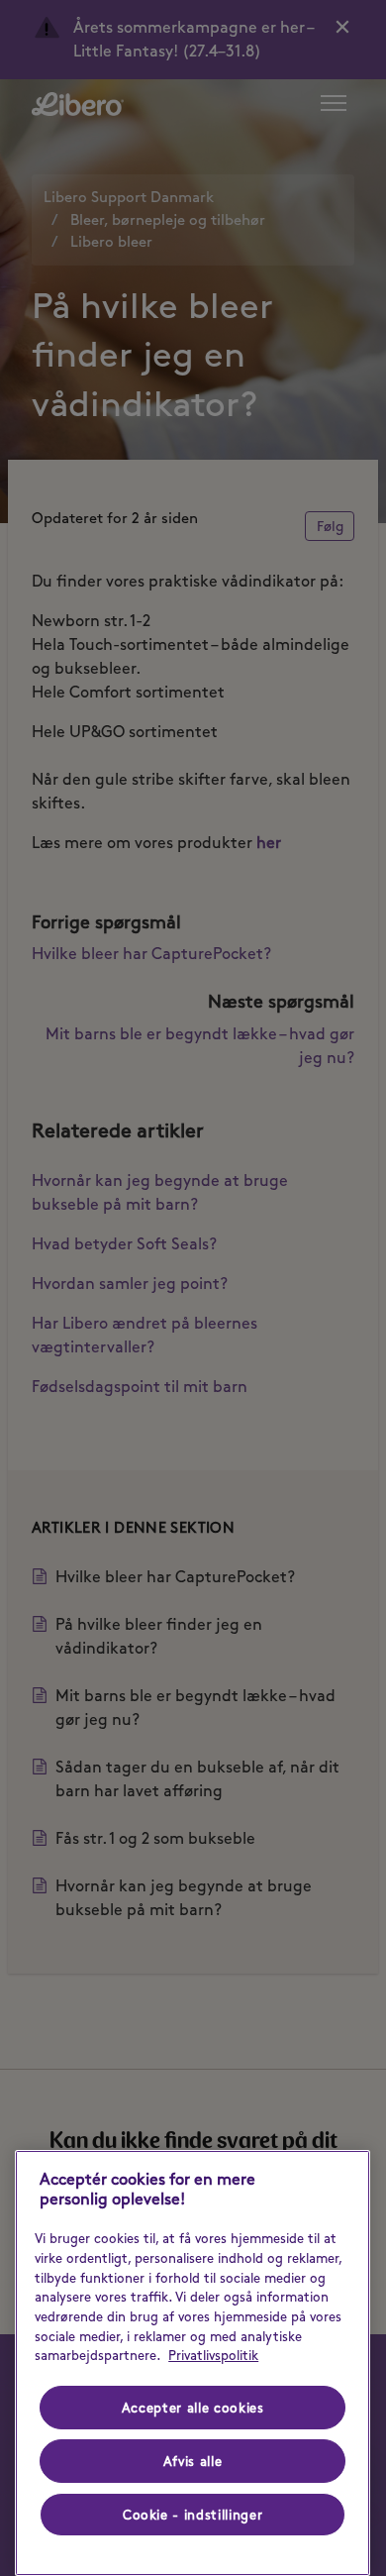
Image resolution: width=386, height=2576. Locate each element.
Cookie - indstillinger (193, 2515)
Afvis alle (193, 2461)
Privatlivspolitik (213, 2355)
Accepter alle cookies (193, 2408)
